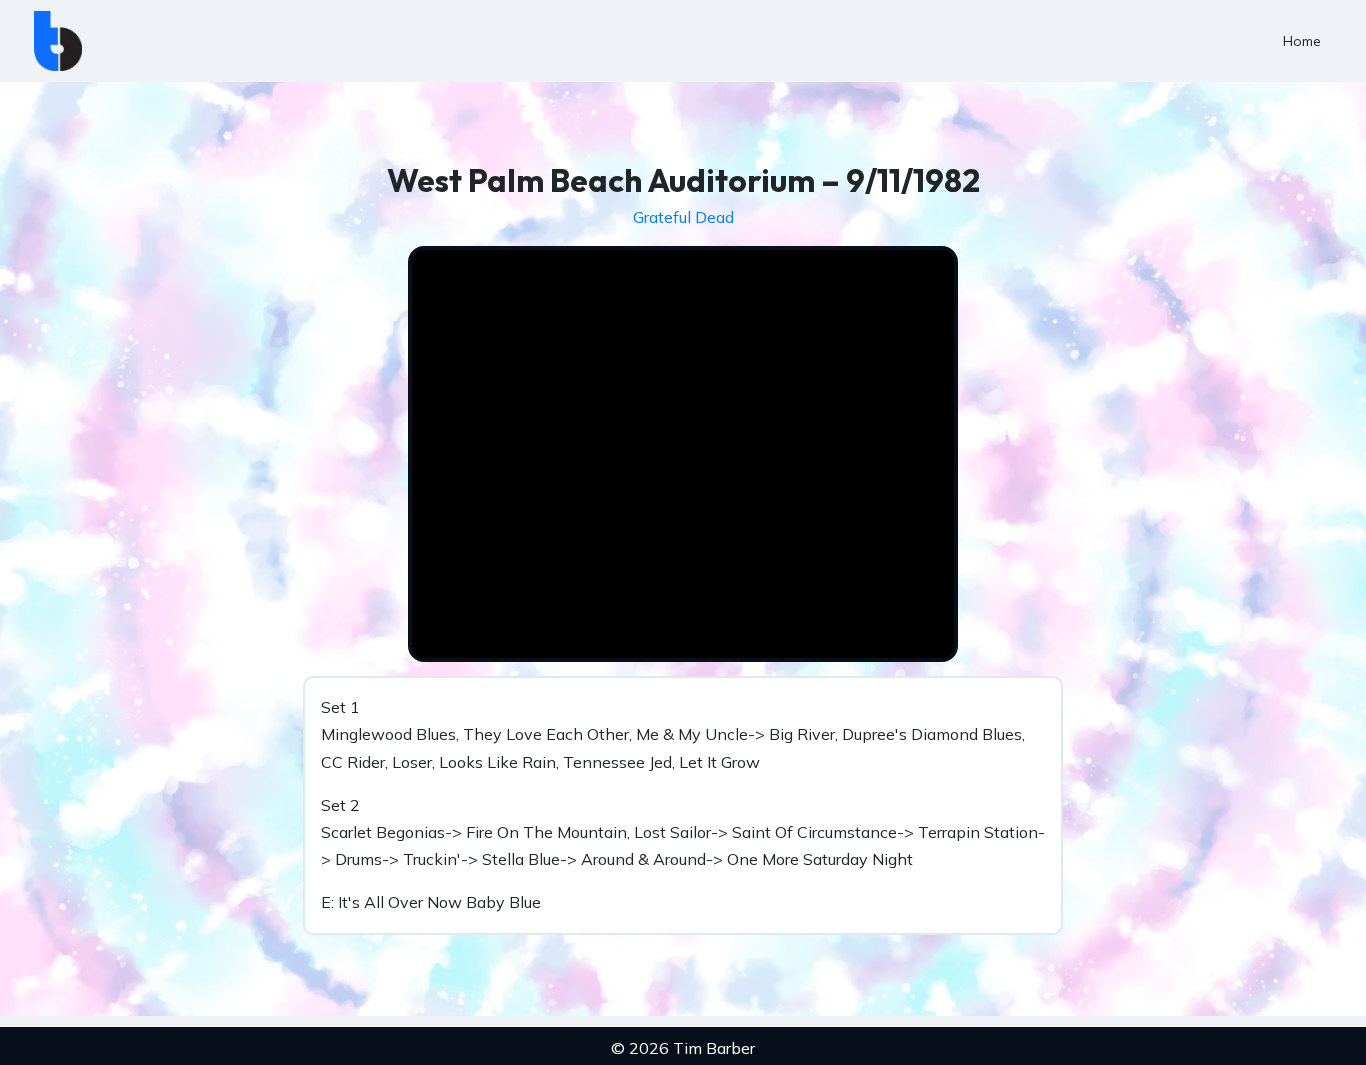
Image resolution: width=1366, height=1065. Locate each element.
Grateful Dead (683, 217)
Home (1302, 41)
